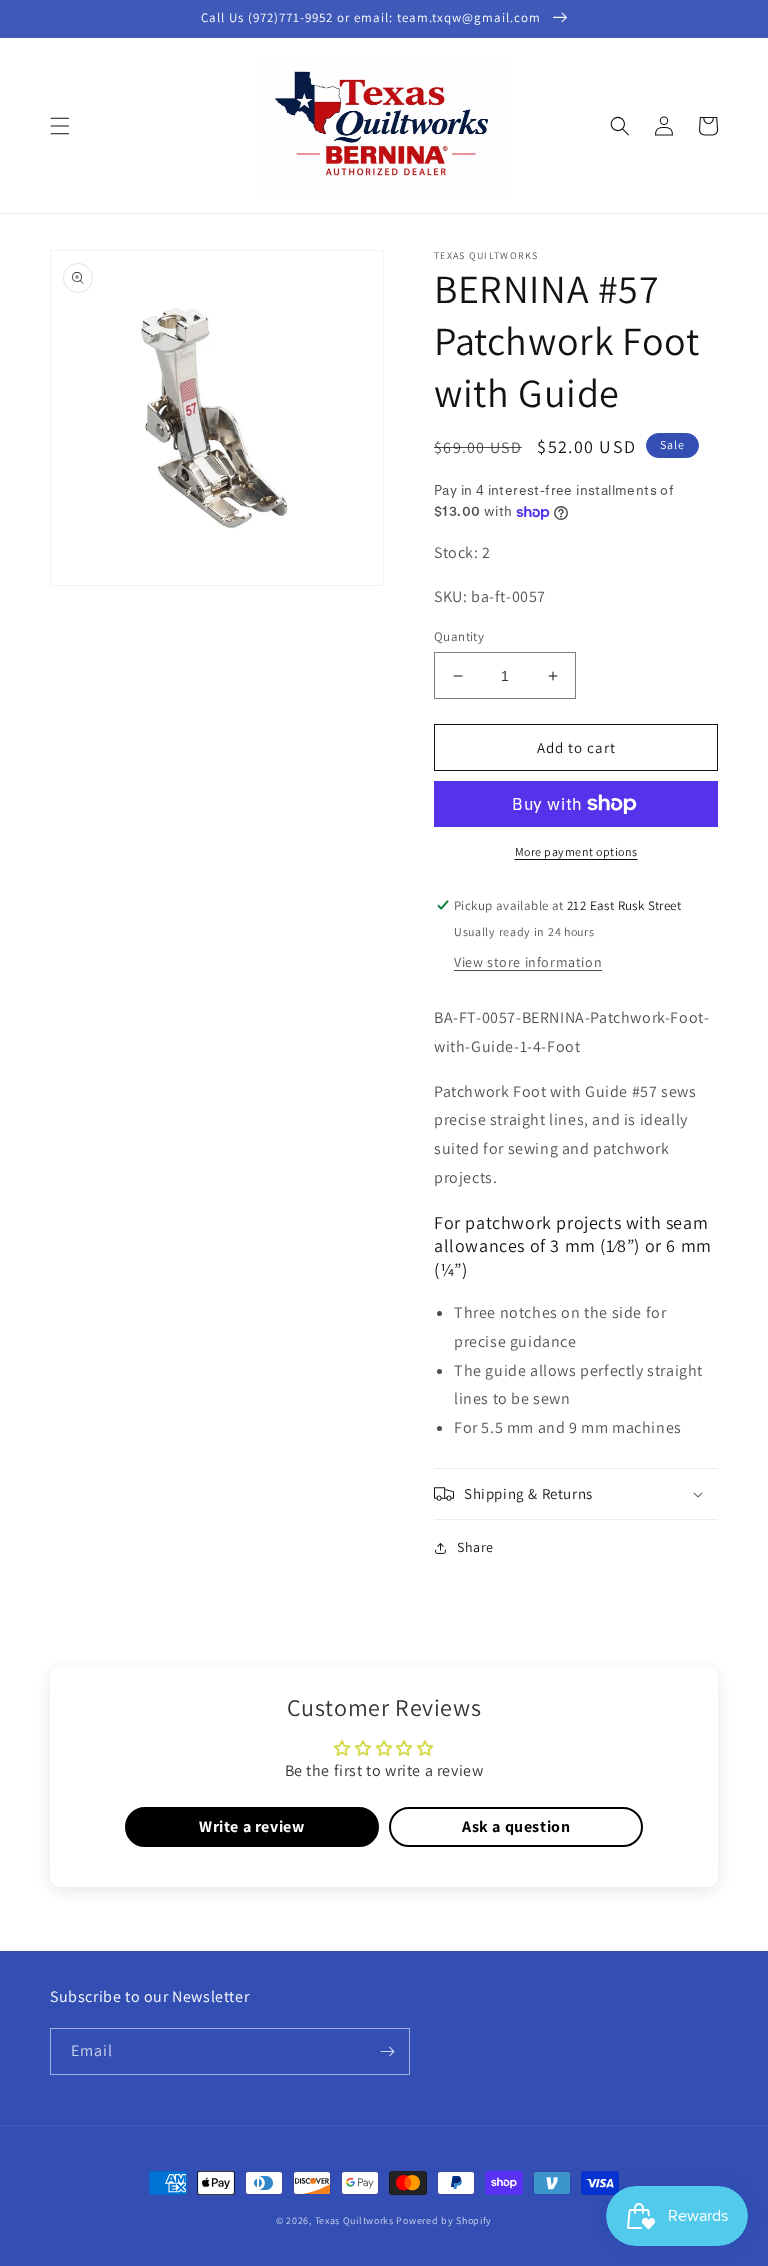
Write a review (251, 1826)
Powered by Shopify (444, 2220)
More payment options (576, 851)
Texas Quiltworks (354, 2220)
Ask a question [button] (516, 1826)
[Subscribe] (387, 2051)
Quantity (459, 636)
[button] (60, 126)
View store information (528, 962)
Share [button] (475, 1547)
